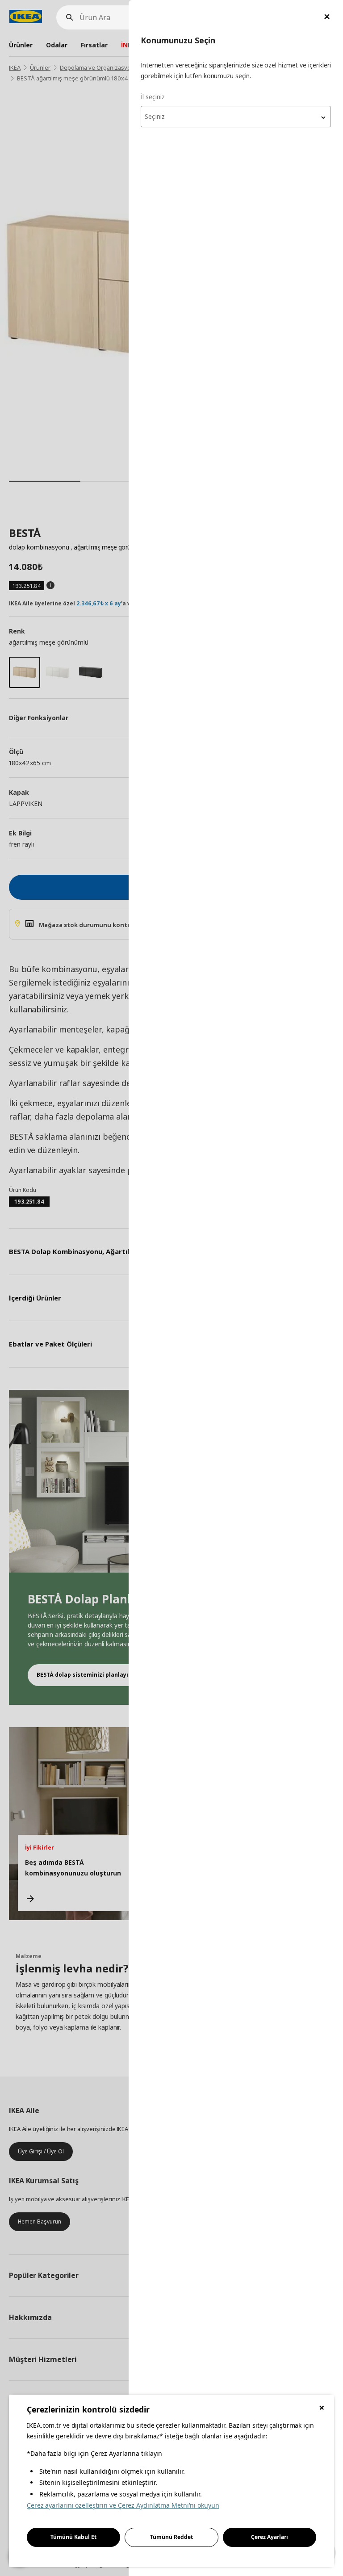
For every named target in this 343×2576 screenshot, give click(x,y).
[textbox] (236, 117)
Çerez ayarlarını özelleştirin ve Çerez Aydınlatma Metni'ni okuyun (123, 2505)
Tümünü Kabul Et (73, 2537)
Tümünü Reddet (171, 2537)
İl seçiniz (153, 97)
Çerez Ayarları (270, 2537)
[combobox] (236, 117)
